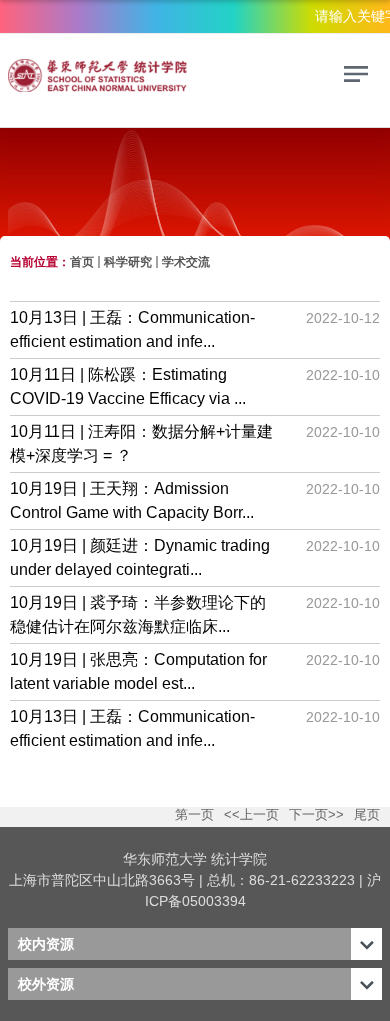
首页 (82, 262)
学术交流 (186, 262)
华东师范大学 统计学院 (195, 859)
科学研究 (128, 262)
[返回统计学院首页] (148, 77)
